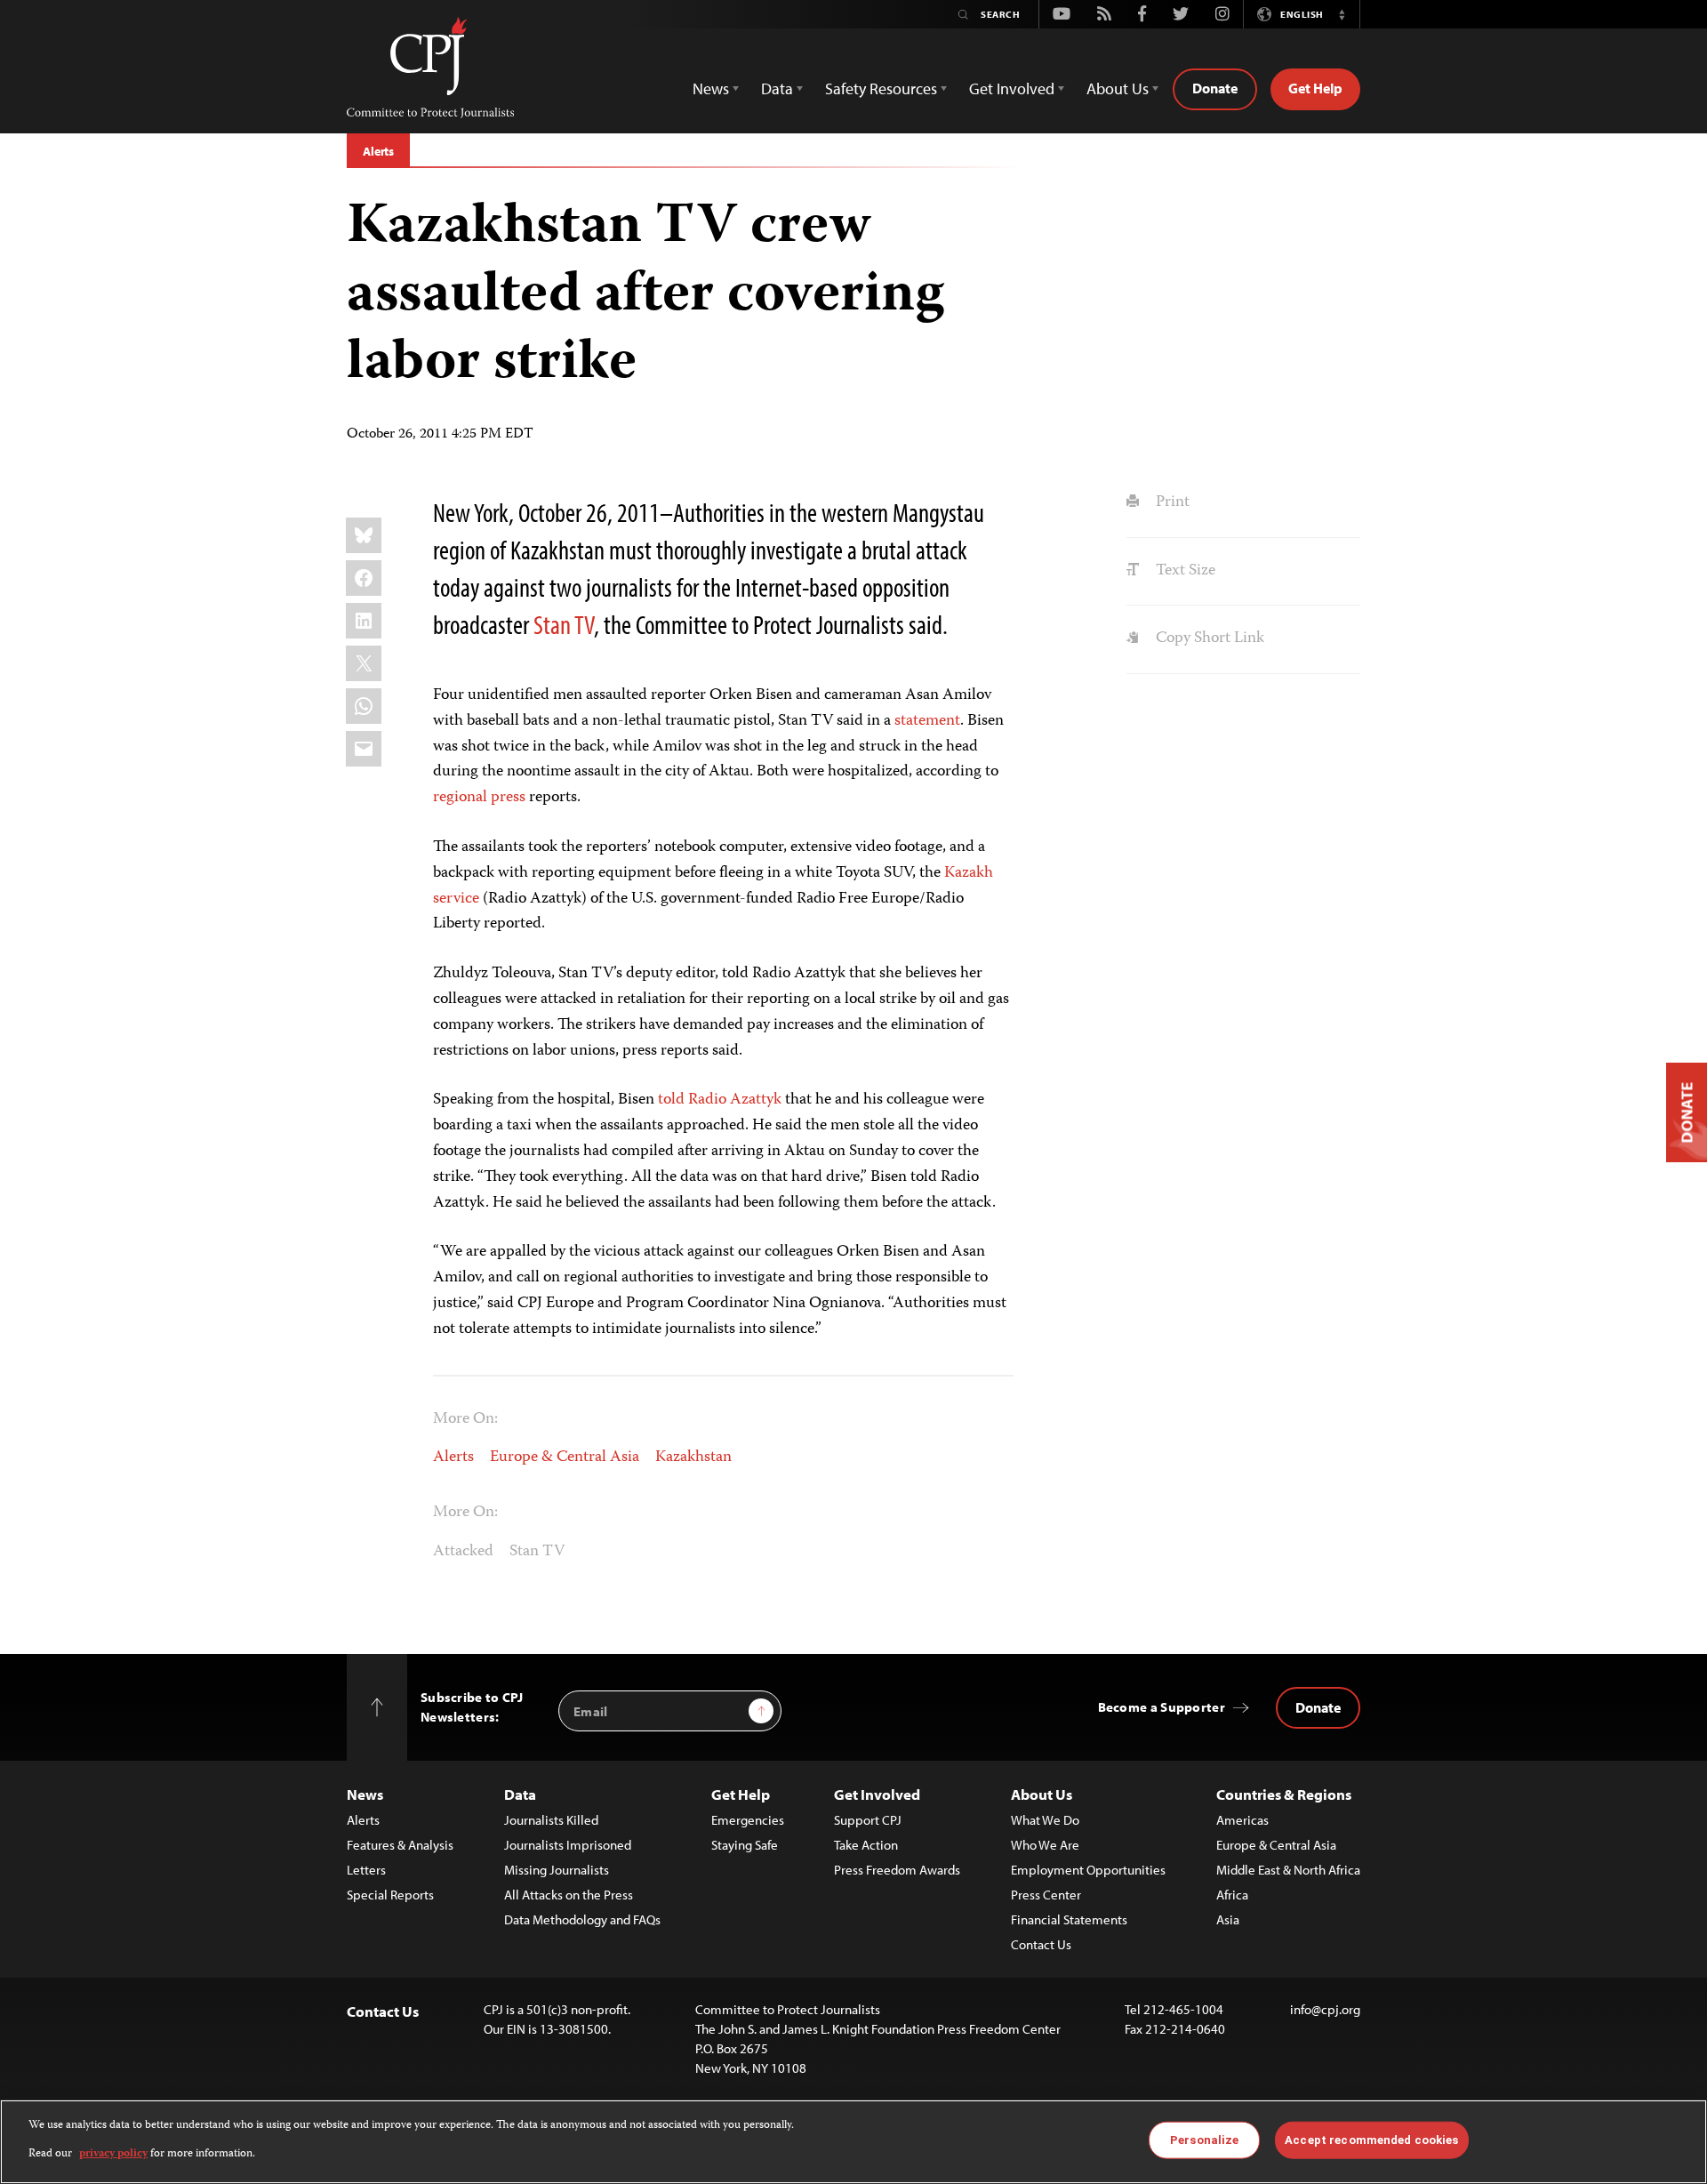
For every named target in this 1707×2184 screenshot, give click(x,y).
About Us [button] (1118, 88)
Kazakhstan (693, 1457)
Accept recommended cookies (1371, 2140)
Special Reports (390, 1895)
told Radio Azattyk (720, 1100)
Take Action (866, 1845)
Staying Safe (745, 1845)
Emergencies (748, 1820)
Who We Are (1045, 1845)
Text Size (1183, 571)
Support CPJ (868, 1820)
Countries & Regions (1284, 1794)
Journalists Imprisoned (568, 1845)
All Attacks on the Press (569, 1895)
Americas (1242, 1820)
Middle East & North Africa (1288, 1870)
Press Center (1046, 1895)
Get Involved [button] (1012, 88)
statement (927, 721)
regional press (479, 798)
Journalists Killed (551, 1820)
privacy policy (113, 2154)
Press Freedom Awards (897, 1870)
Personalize (1204, 2140)
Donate (1215, 88)
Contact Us (1041, 1944)
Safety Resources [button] (881, 88)
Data (520, 1794)
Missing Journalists (557, 1870)
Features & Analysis (400, 1845)
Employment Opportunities (1088, 1870)
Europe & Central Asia (565, 1457)
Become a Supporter (1162, 1707)
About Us (1042, 1794)
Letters (366, 1870)
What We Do (1045, 1820)
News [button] (711, 88)
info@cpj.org (1325, 2009)
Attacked (463, 1552)
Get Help (1315, 88)
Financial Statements (1069, 1919)
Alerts (378, 151)
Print (1170, 502)
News (365, 1794)
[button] (1342, 14)
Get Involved (877, 1794)
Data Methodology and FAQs (582, 1919)
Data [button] (777, 88)
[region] (853, 2142)
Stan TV (564, 624)
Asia (1228, 1919)
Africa (1232, 1895)
